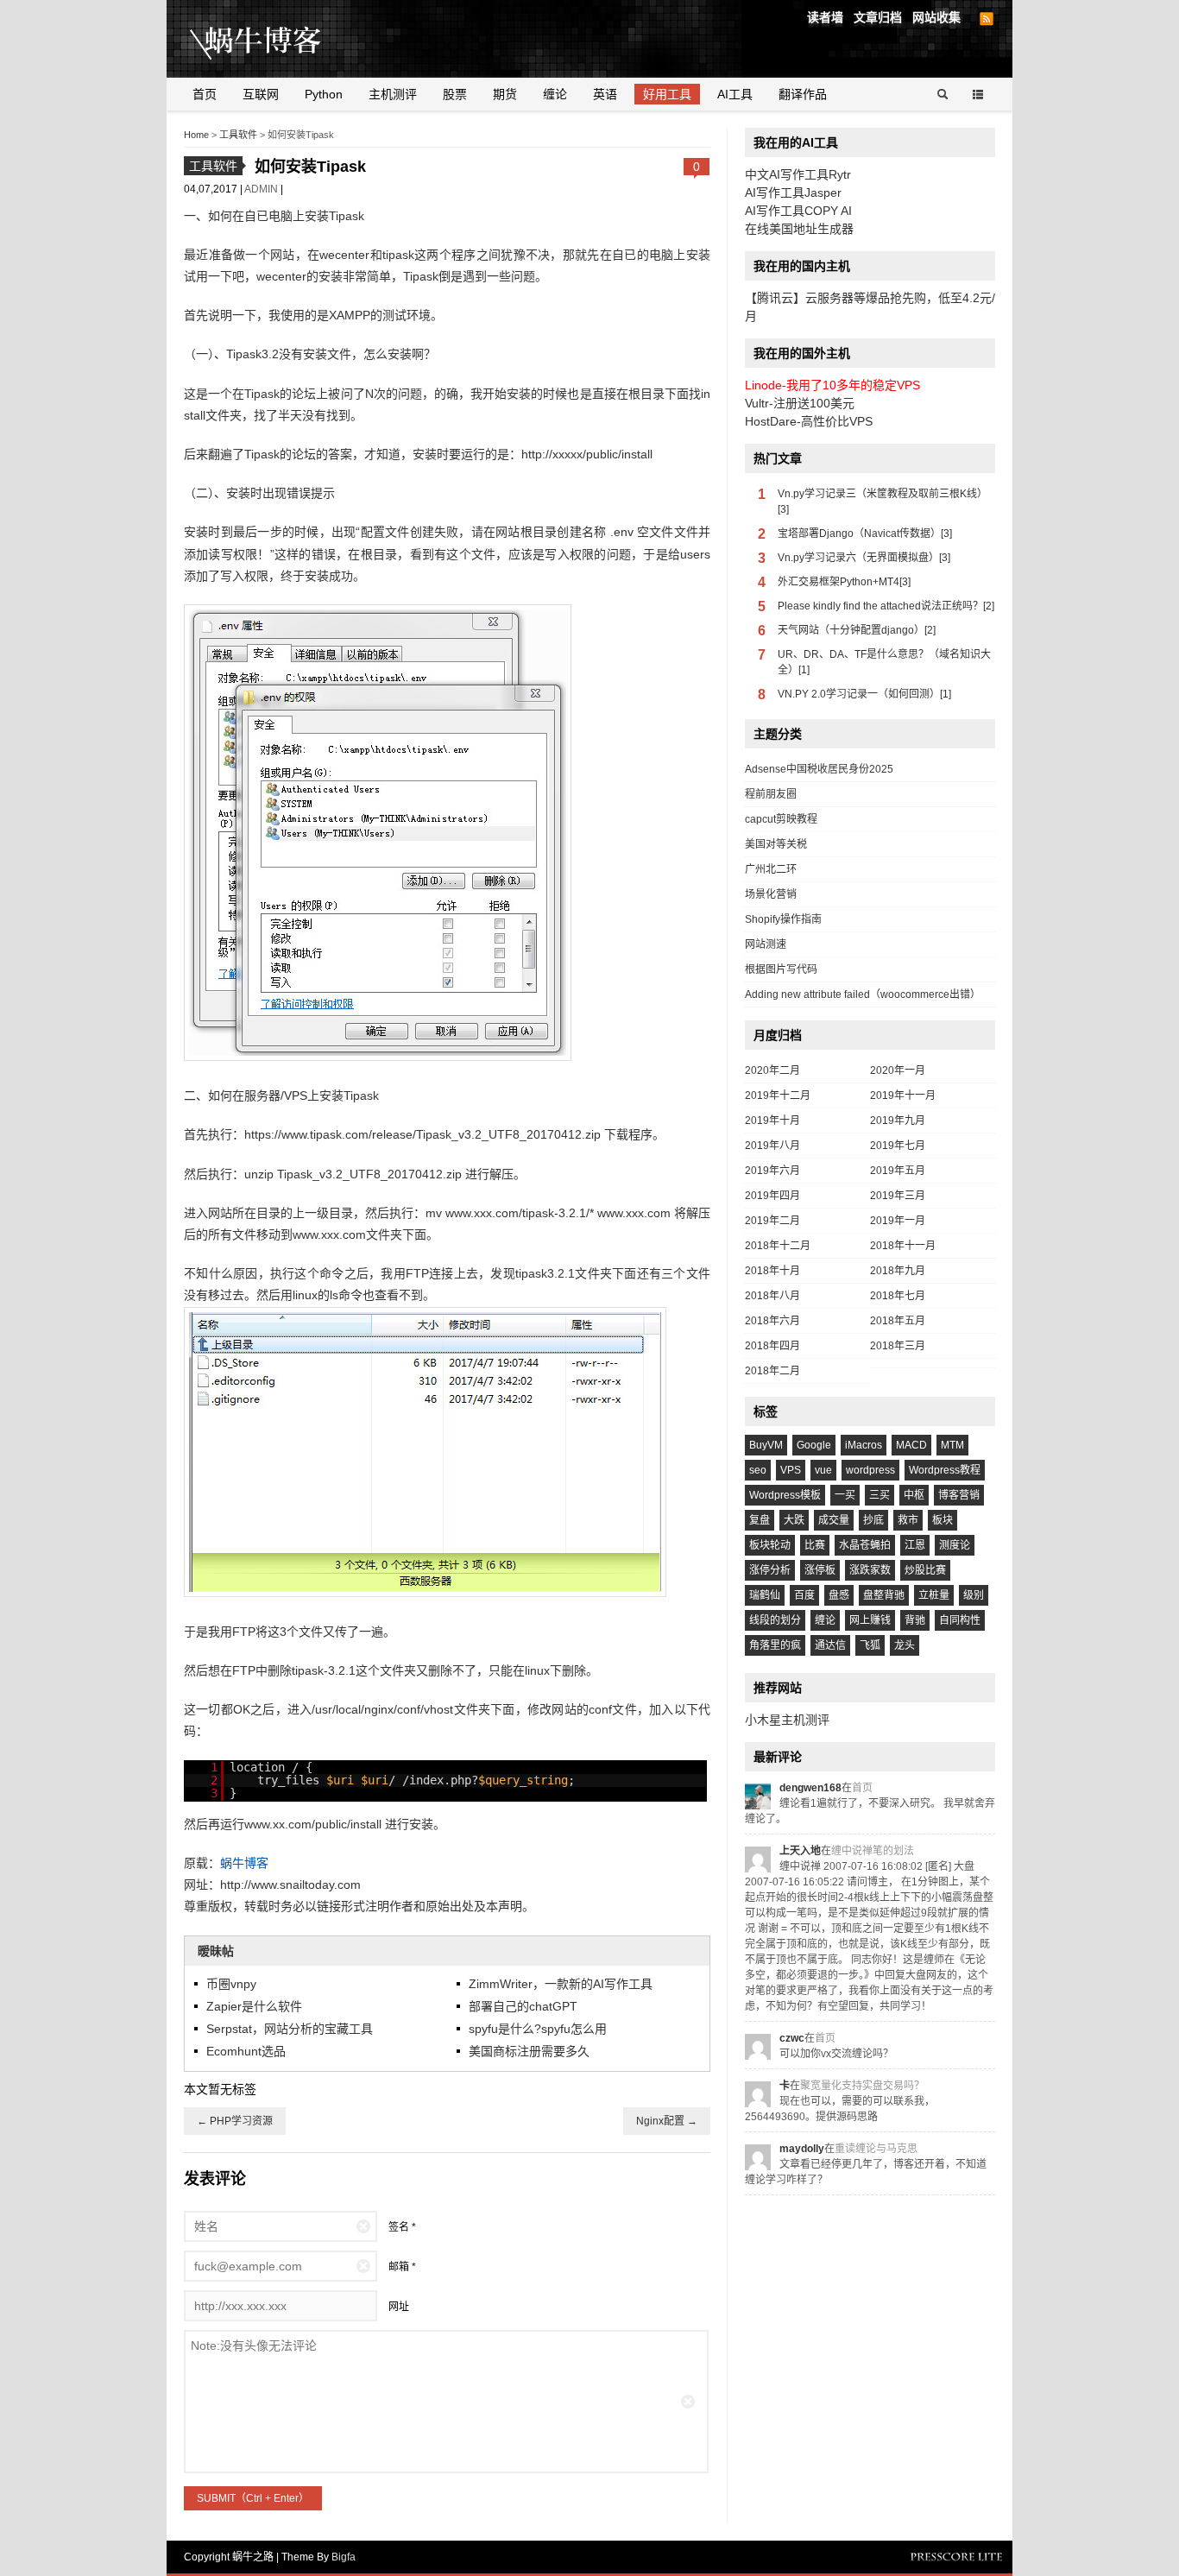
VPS (791, 1470)
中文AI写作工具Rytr (798, 174)
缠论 (555, 94)
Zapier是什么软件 (254, 2006)
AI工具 (735, 94)
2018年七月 (898, 1296)
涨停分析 (770, 1570)
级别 (974, 1595)
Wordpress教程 (945, 1470)
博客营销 (959, 1495)
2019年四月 (772, 1196)
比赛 (815, 1545)
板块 (943, 1520)
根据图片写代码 (781, 969)
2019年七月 (898, 1146)
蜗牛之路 (283, 39)
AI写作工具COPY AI (798, 211)
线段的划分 (775, 1620)
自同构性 (960, 1620)
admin (262, 189)
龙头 (905, 1645)
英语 (605, 94)
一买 (845, 1495)
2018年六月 (772, 1321)
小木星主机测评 (787, 1720)
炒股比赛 (925, 1570)
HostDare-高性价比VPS (809, 421)
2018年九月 (898, 1271)
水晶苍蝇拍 (865, 1545)
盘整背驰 (884, 1595)
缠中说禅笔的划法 (873, 1851)
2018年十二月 (778, 1246)
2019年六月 (772, 1171)
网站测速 (766, 944)
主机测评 (393, 94)
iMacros (864, 1445)
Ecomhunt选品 (246, 2051)
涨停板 (820, 1570)
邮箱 (399, 2267)
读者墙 (825, 17)
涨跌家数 (870, 1570)
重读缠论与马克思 (876, 2149)
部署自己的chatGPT (523, 2006)
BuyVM (766, 1445)
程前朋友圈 (771, 794)
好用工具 (667, 94)
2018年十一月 (903, 1246)
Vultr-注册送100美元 (800, 403)
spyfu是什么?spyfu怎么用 (538, 2029)
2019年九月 (898, 1121)
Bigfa (344, 2557)
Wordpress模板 (785, 1495)
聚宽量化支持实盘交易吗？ (862, 2086)
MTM (952, 1445)
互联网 (261, 94)
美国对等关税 (776, 844)
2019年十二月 (778, 1095)
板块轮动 (770, 1545)
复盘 (760, 1520)
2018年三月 (898, 1346)
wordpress (870, 1470)
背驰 (915, 1620)
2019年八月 (772, 1146)
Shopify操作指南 (783, 919)
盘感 (839, 1595)
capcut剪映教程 (781, 819)
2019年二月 (772, 1221)
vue (823, 1470)
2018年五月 (898, 1321)
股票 (455, 94)
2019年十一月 (903, 1095)
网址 (399, 2307)
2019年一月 (898, 1221)
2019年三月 (898, 1196)
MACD (911, 1445)
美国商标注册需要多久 (529, 2051)
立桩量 (934, 1595)
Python (324, 94)
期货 (505, 94)
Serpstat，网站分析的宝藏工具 (290, 2029)
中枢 (914, 1495)
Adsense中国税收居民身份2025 (819, 769)
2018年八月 (772, 1296)
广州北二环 (771, 869)
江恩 (915, 1545)
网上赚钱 (870, 1620)
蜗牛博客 (244, 1863)
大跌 (794, 1520)
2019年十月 (772, 1121)
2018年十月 (772, 1271)
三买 (880, 1495)
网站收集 (936, 17)
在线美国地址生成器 (799, 229)
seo (758, 1470)
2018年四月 (772, 1346)
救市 (908, 1520)
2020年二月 (772, 1070)
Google (814, 1445)
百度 (804, 1595)
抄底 (873, 1520)
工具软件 (238, 135)
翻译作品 (803, 94)
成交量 (834, 1520)
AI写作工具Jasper (793, 193)
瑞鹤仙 (765, 1595)
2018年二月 (772, 1371)
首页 (205, 94)
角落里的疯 (775, 1645)
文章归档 (878, 17)
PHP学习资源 (235, 2121)
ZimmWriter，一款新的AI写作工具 (561, 1984)
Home (196, 135)
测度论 (955, 1545)
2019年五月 (898, 1171)
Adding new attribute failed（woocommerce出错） (863, 994)
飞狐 (870, 1645)
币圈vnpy (231, 1984)
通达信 (830, 1645)
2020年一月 (898, 1070)
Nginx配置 (667, 2121)
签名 (399, 2227)
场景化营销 (771, 894)
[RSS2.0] (987, 19)
